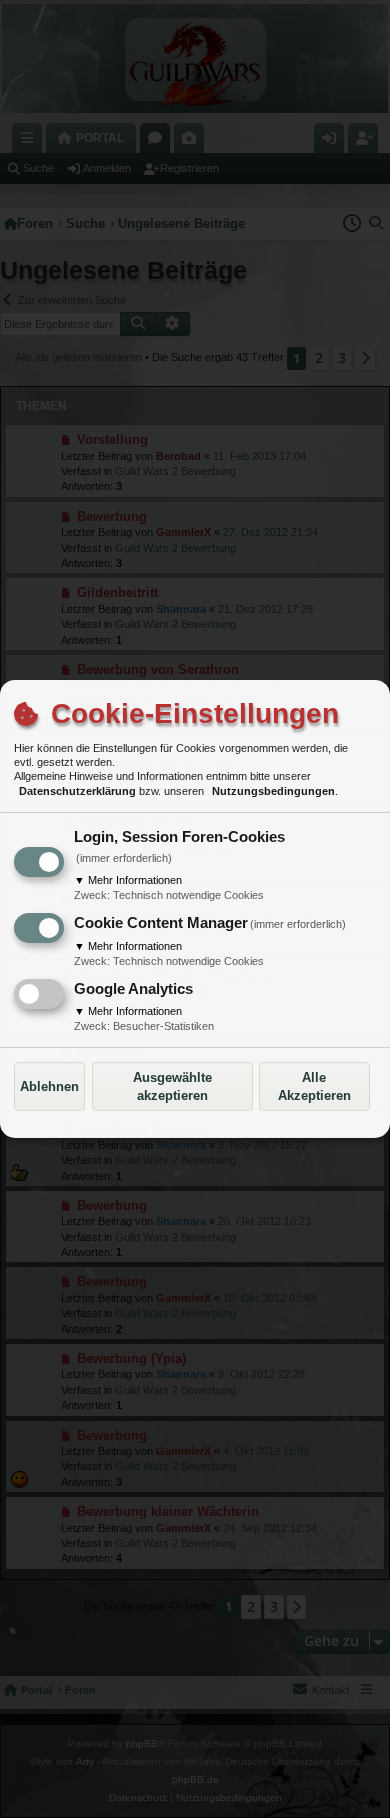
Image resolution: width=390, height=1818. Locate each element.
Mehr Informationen (128, 880)
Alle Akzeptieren (314, 1086)
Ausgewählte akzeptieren (172, 1086)
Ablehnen (49, 1086)
